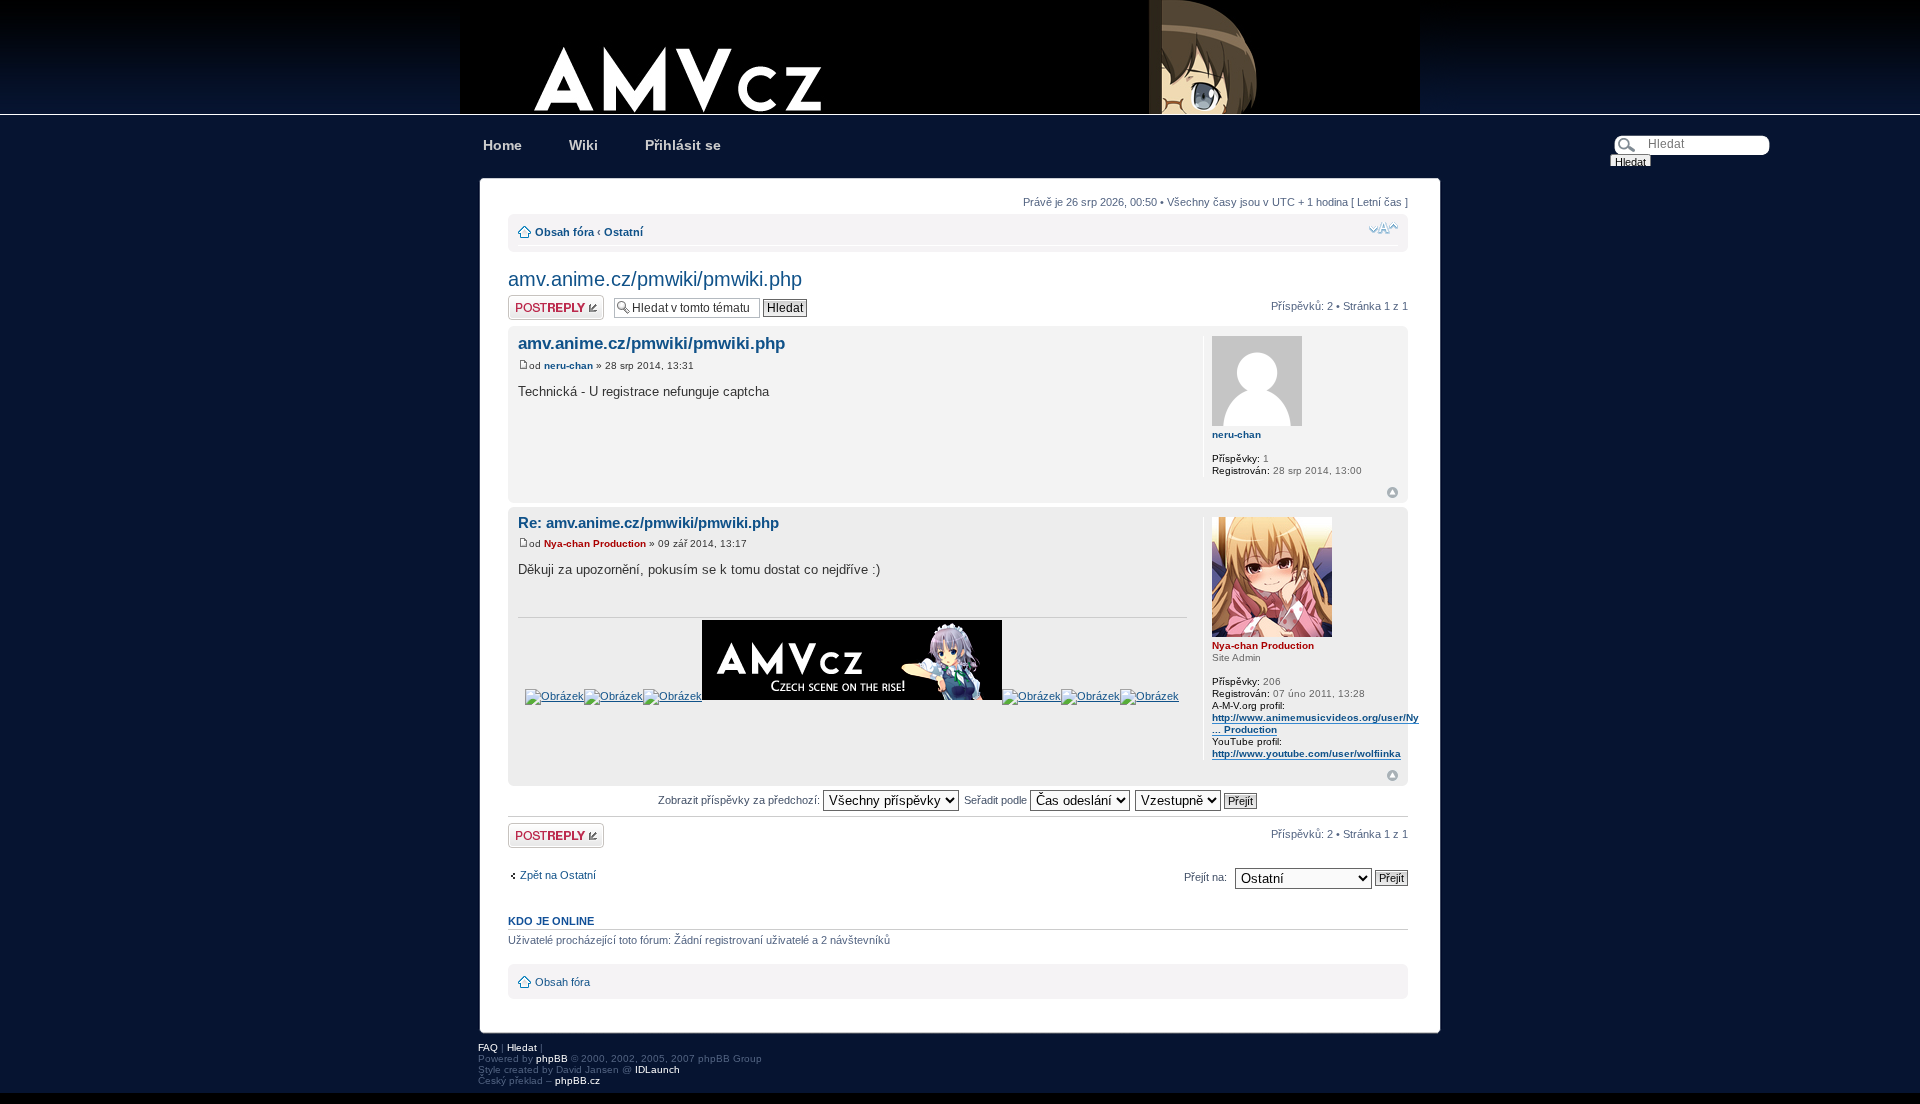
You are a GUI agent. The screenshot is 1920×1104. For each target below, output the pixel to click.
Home (502, 145)
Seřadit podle (997, 800)
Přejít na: (1205, 877)
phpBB (552, 1058)
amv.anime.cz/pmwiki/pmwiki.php (655, 279)
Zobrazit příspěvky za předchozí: (740, 800)
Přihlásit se (683, 145)
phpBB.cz (577, 1080)
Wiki (583, 145)
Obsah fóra (564, 232)
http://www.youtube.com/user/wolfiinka (1306, 753)
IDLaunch (657, 1069)
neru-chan (568, 365)
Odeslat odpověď (550, 301)
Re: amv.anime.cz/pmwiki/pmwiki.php (648, 522)
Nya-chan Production (595, 543)
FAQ (488, 1047)
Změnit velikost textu (1383, 228)
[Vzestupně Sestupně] (1197, 800)
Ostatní (623, 232)
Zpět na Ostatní (558, 875)
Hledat (522, 1047)
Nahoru (1392, 492)
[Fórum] (960, 57)
